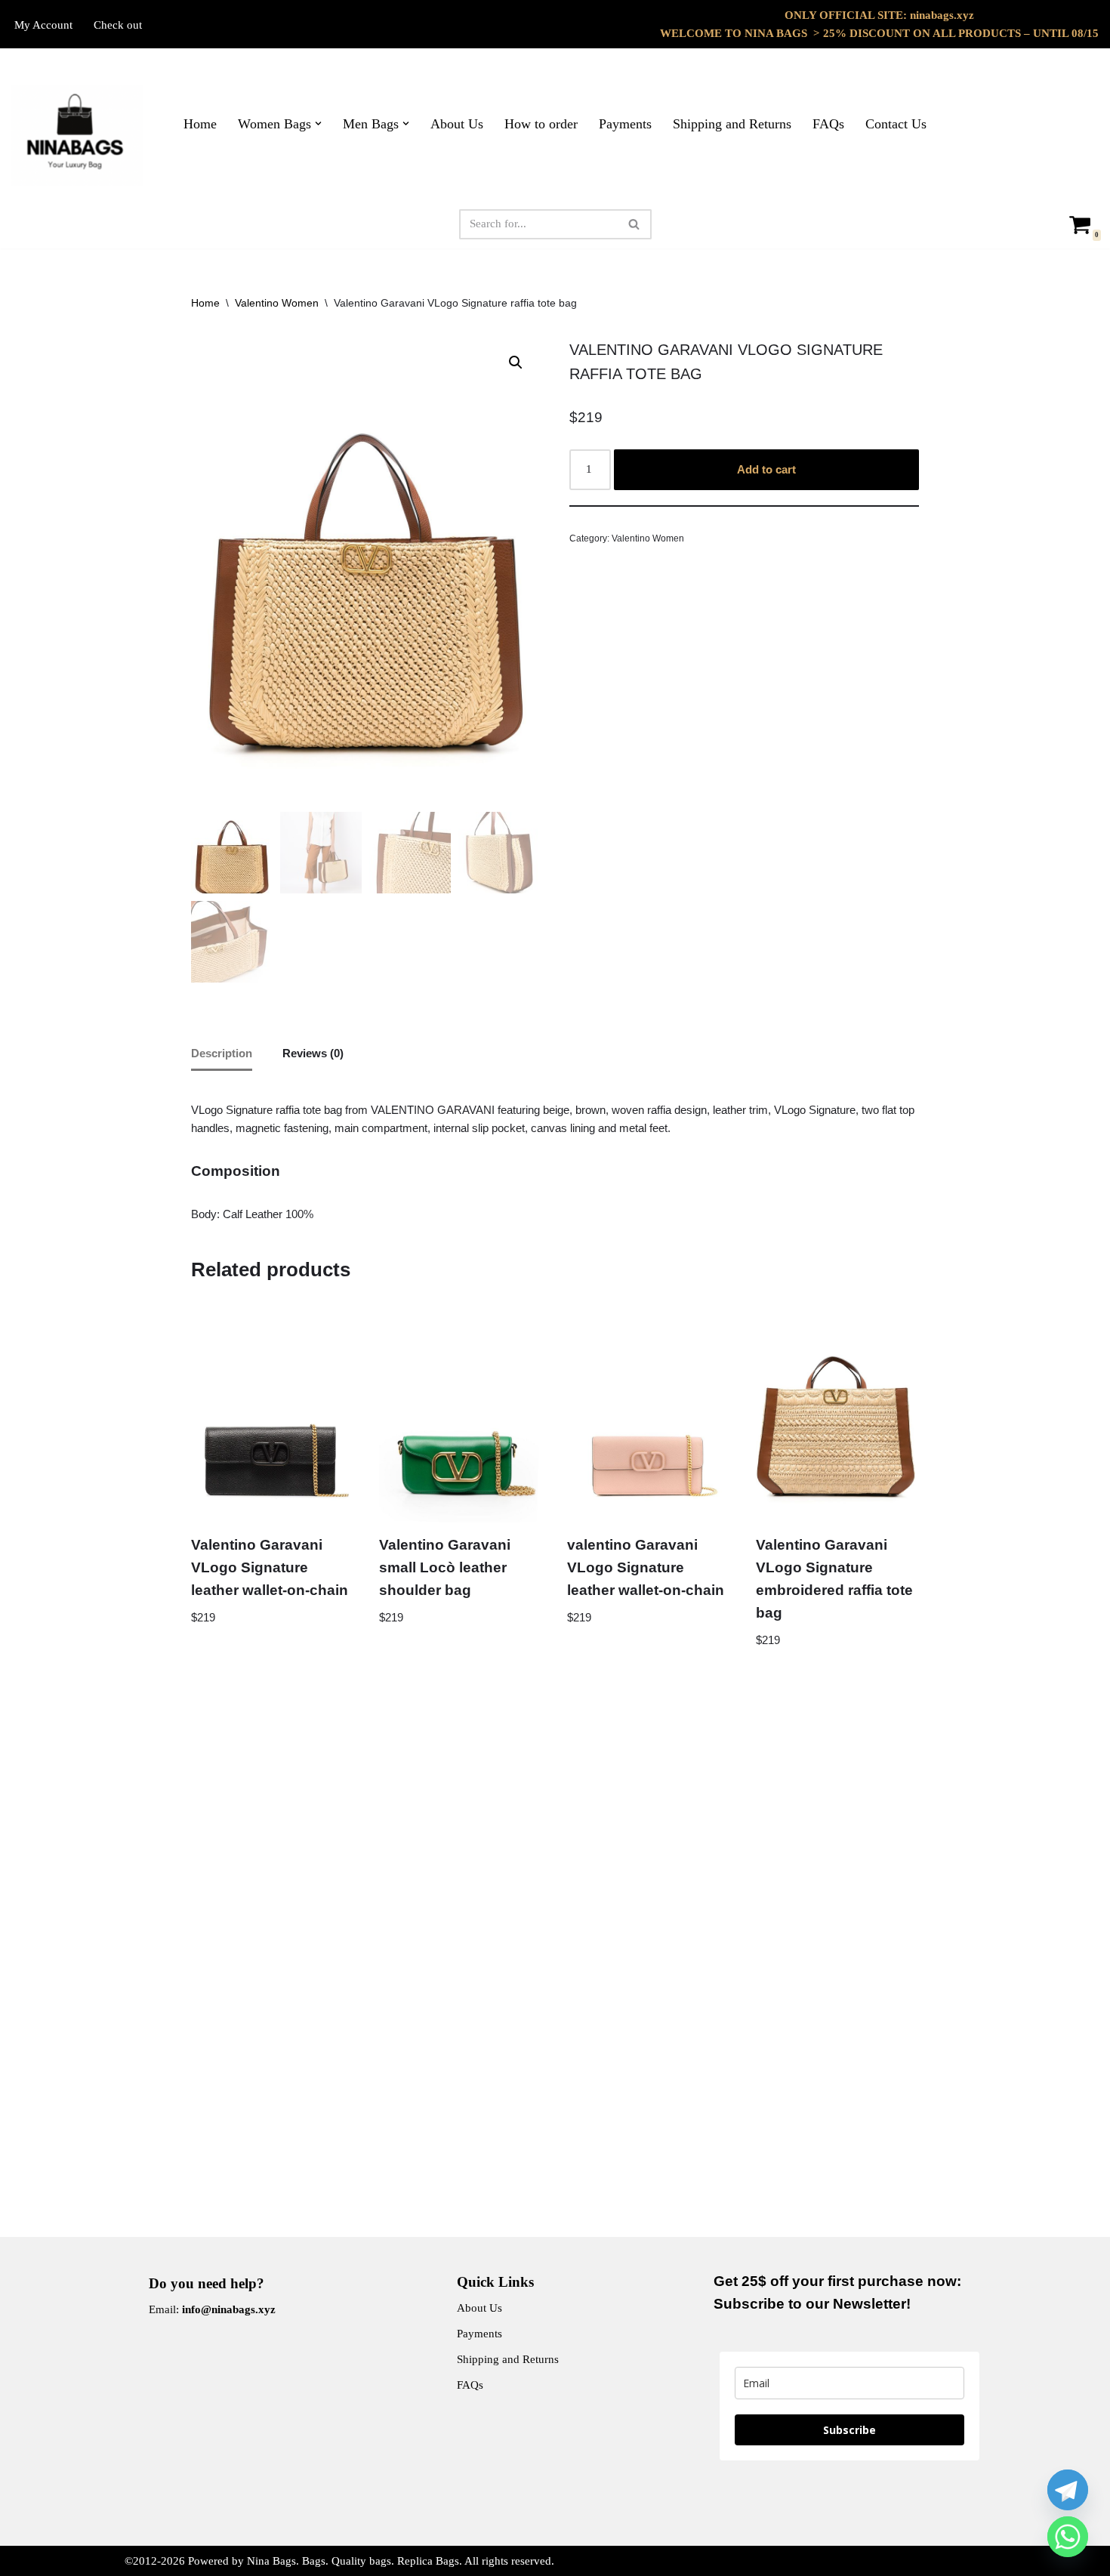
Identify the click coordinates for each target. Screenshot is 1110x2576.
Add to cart (766, 469)
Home (200, 124)
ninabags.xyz (942, 15)
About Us (457, 124)
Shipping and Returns (732, 124)
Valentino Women (277, 303)
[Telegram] (1068, 2490)
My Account (43, 25)
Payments (625, 124)
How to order (541, 124)
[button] (318, 123)
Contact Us (896, 124)
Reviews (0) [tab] (313, 1053)
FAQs (828, 124)
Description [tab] (222, 1053)
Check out (118, 25)
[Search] (635, 224)
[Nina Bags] (77, 135)
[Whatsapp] (1068, 2537)
